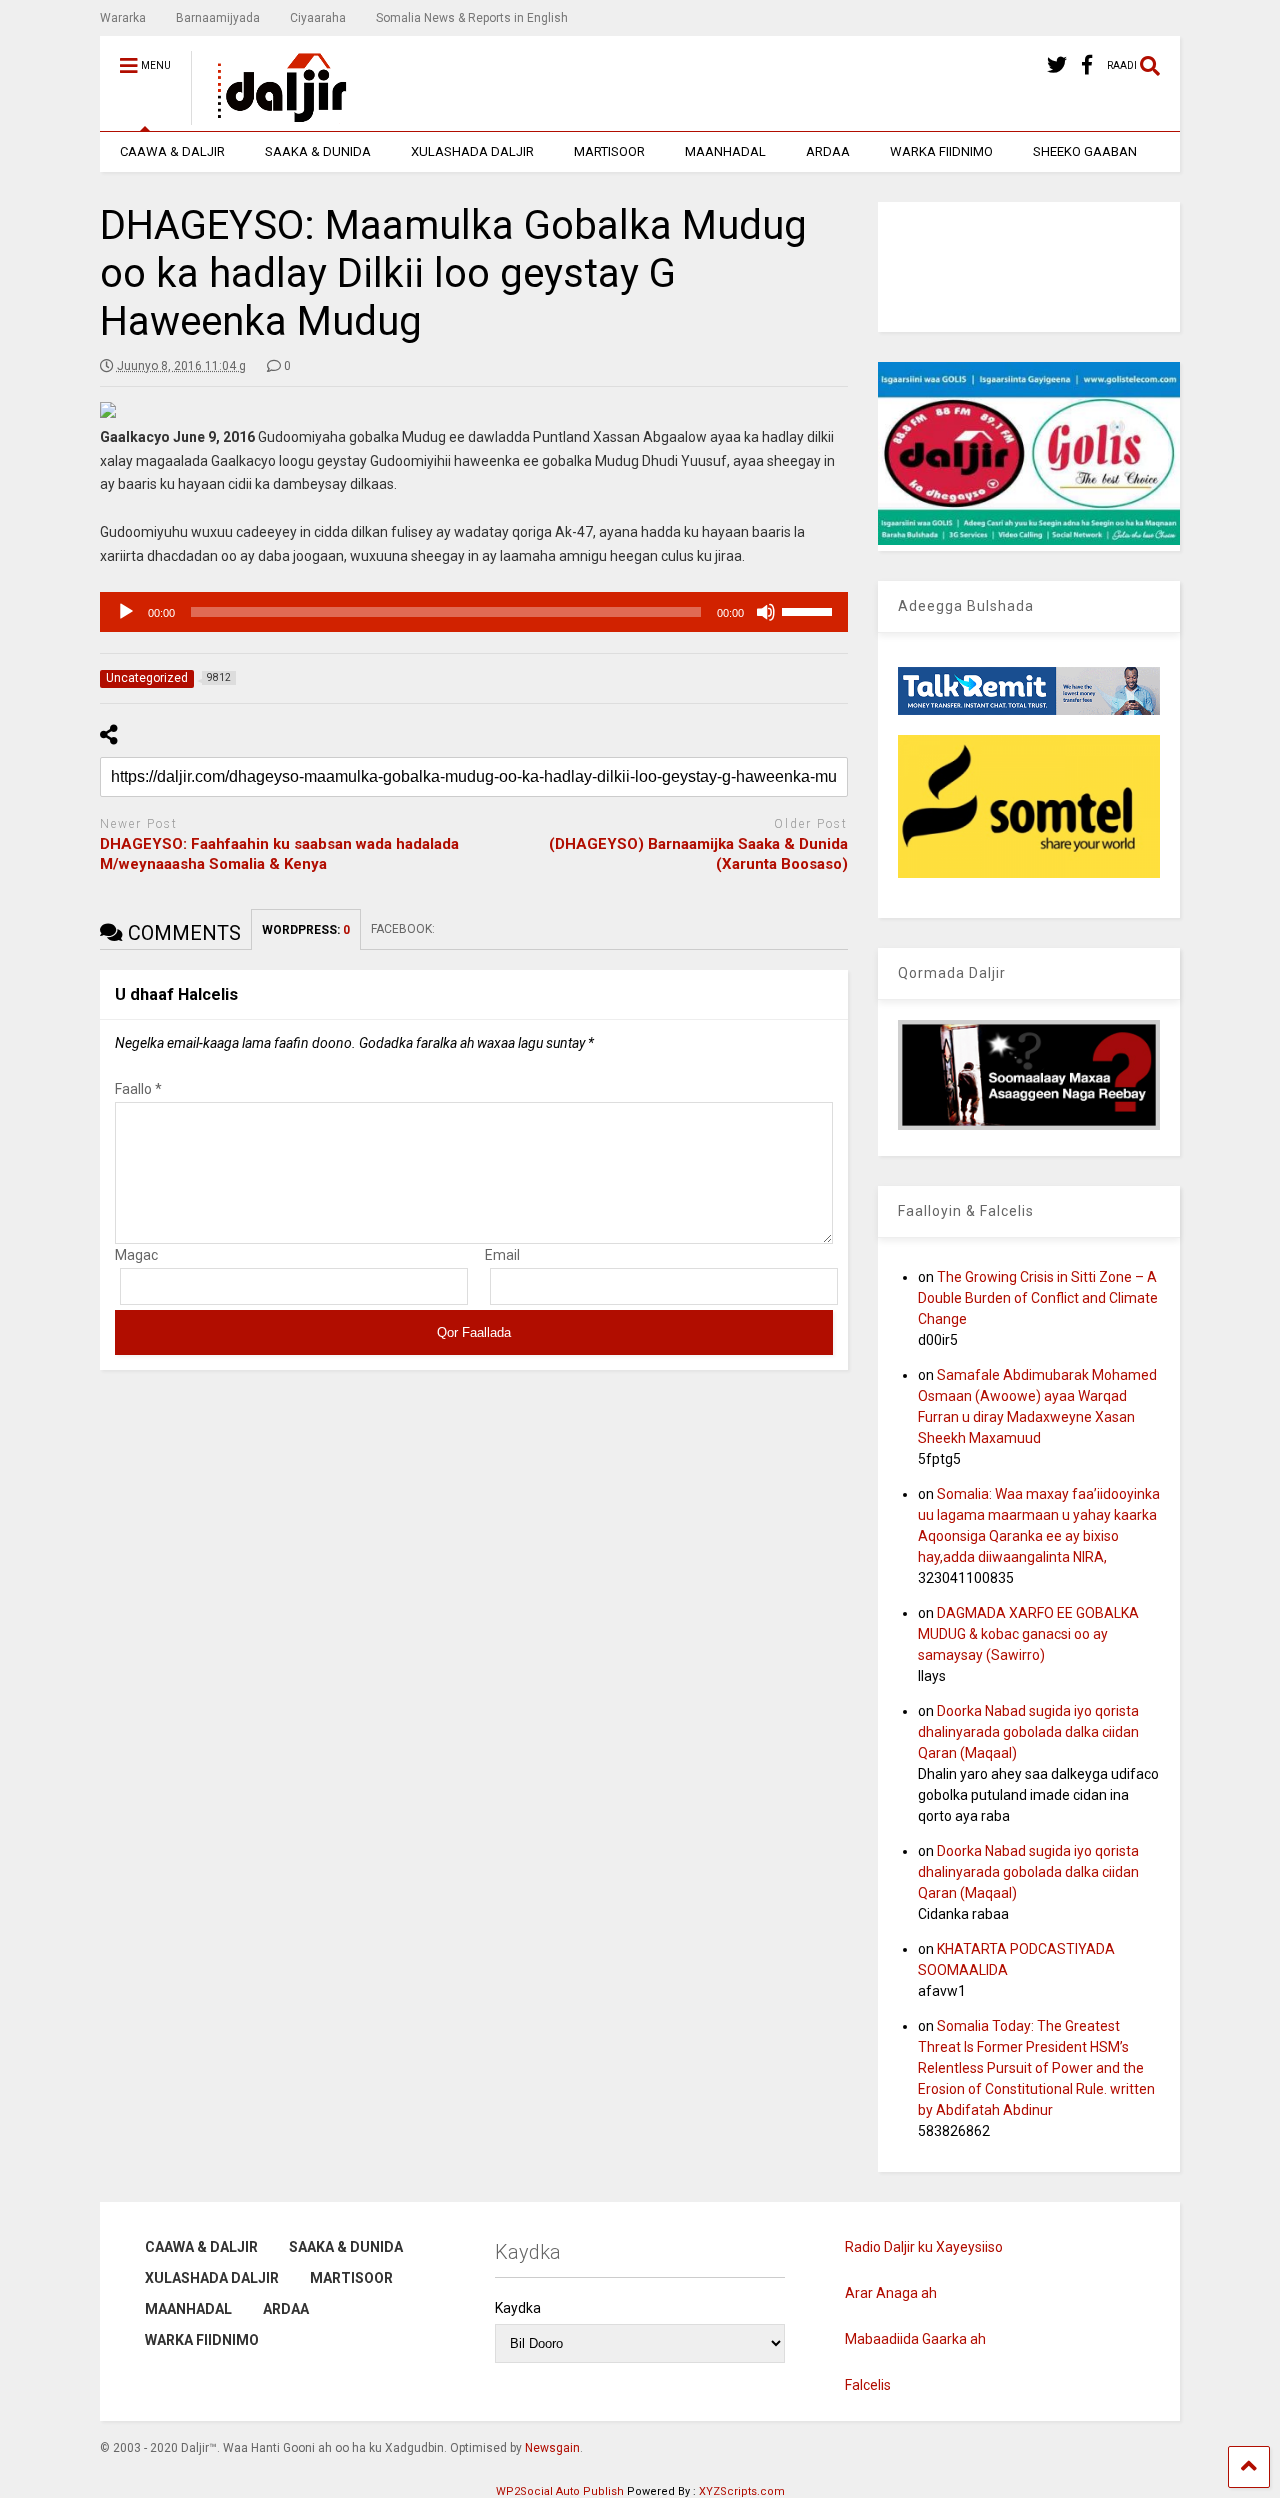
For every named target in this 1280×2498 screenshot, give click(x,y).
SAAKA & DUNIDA (318, 151)
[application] (474, 612)
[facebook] (1087, 65)
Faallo (138, 1089)
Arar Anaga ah (891, 2293)
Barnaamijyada (218, 18)
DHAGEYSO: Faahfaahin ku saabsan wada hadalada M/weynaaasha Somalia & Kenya (279, 854)
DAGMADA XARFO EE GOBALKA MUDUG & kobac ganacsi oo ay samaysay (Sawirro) (1028, 1634)
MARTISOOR (609, 151)
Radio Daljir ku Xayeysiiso (924, 2247)
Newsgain (552, 2448)
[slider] (810, 610)
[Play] (126, 612)
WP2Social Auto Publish (560, 2491)
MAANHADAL (725, 151)
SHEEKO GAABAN (1085, 151)
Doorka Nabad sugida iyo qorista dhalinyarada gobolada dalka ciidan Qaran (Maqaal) (1028, 1732)
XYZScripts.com (742, 2491)
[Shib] (766, 612)
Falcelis (868, 2385)
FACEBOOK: (404, 929)
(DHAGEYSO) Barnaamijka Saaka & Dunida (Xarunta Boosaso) (698, 854)
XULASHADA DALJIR (472, 151)
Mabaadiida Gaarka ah (915, 2339)
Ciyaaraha (318, 18)
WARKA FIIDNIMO (941, 151)
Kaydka (518, 2308)
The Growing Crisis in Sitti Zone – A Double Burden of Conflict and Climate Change (1038, 1298)
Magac (136, 1255)
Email (502, 1255)
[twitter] (1057, 65)
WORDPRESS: (306, 930)
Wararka (123, 18)
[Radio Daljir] (271, 116)
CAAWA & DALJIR (172, 151)
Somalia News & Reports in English (472, 18)
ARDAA (828, 151)
